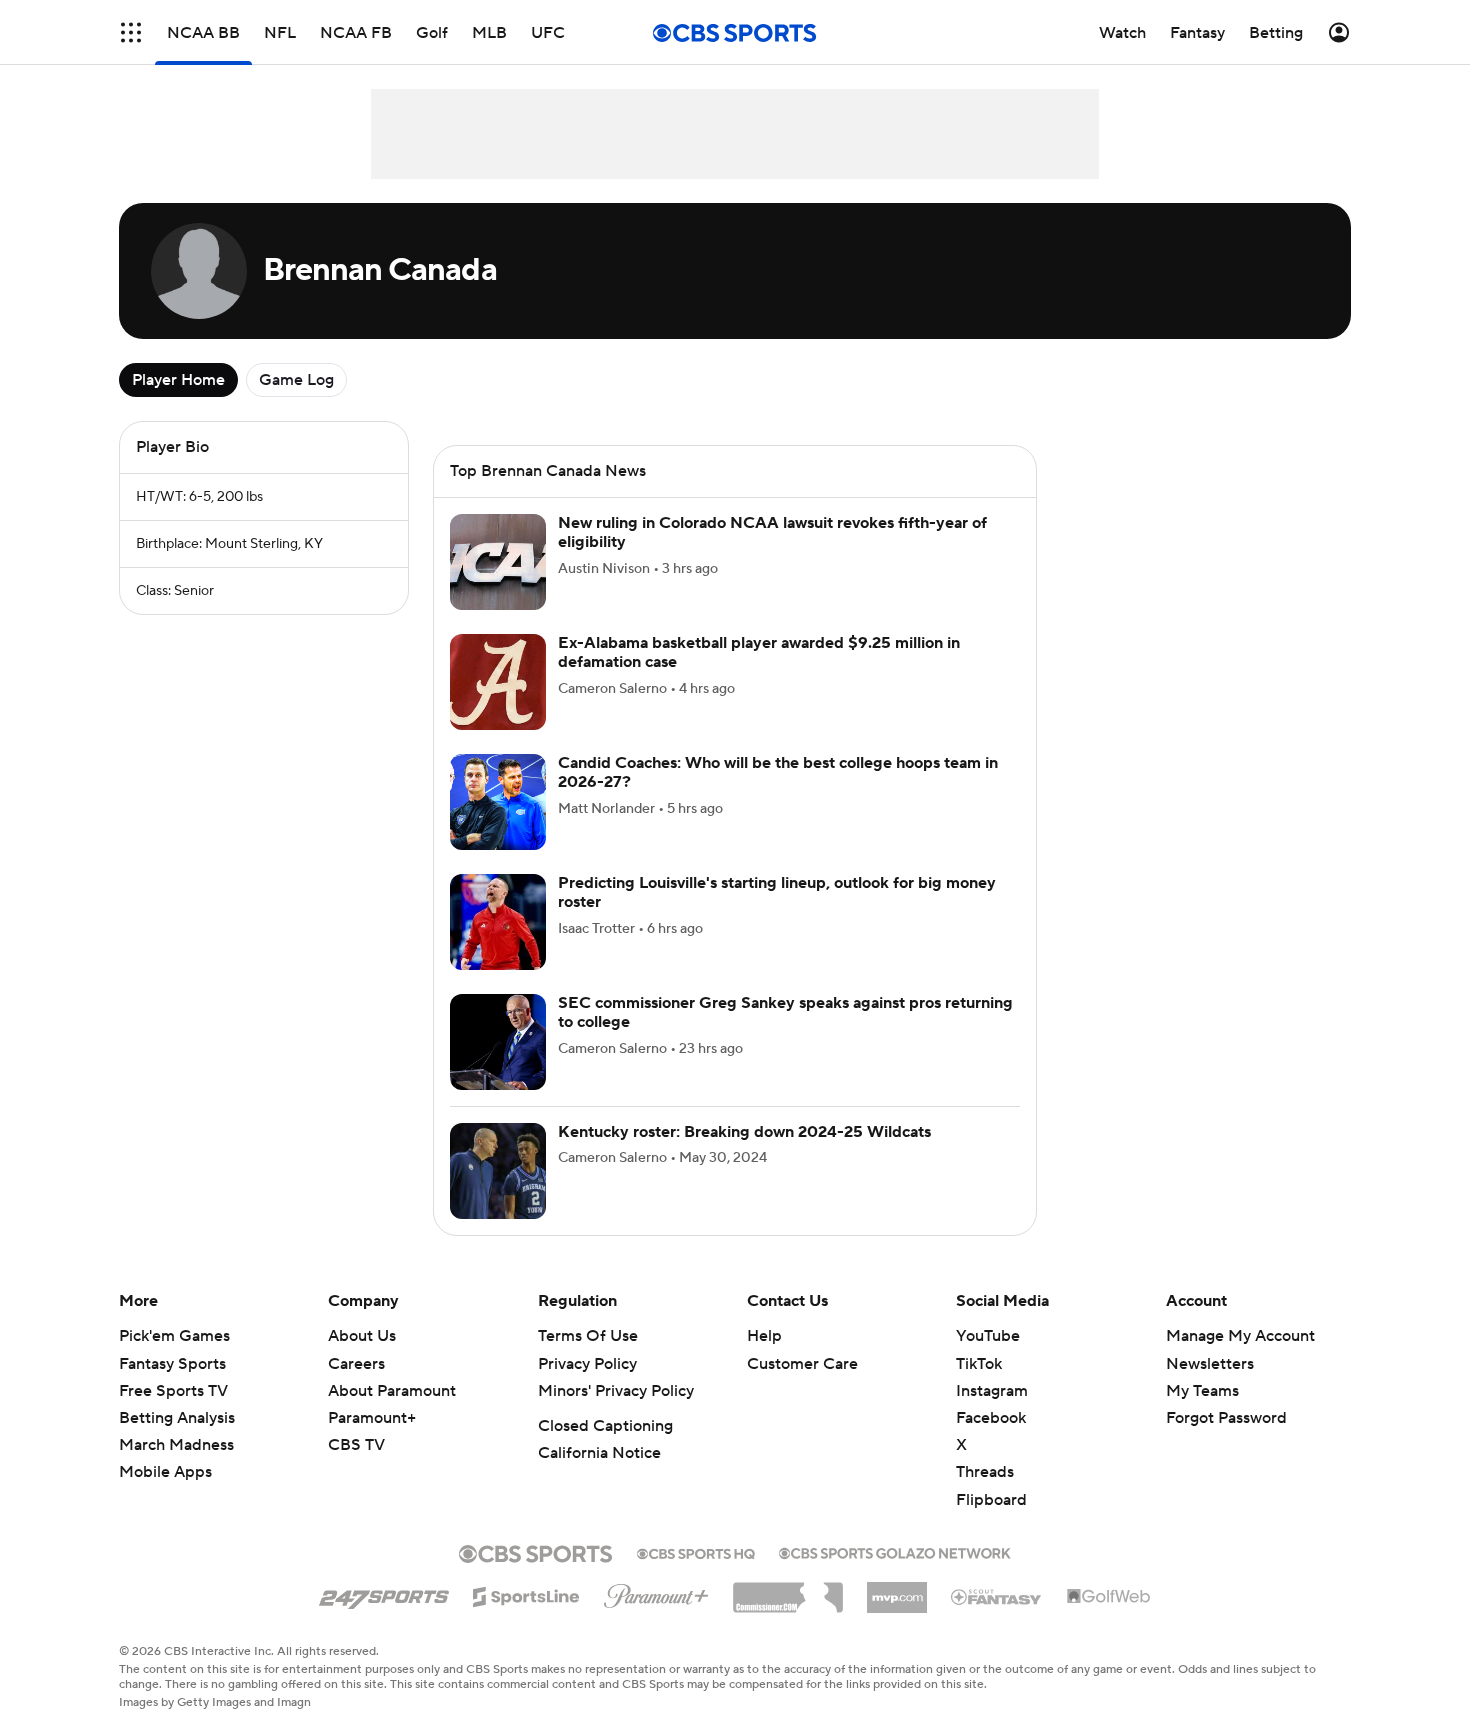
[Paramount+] (656, 1592)
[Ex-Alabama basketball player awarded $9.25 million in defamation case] (498, 682)
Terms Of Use (588, 1336)
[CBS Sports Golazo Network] (895, 1551)
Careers (356, 1364)
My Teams (1202, 1391)
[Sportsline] (526, 1594)
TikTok (979, 1364)
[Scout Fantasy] (997, 1596)
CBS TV (356, 1445)
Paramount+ (372, 1418)
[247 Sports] (384, 1593)
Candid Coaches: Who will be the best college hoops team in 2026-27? (778, 772)
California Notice (599, 1453)
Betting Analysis (177, 1418)
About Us (362, 1336)
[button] (131, 32)
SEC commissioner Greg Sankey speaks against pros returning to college (785, 1012)
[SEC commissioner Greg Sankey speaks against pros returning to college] (498, 1042)
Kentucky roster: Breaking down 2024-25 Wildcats (744, 1132)
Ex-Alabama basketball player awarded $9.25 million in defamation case (759, 652)
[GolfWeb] (1109, 1597)
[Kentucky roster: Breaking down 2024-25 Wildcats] (498, 1171)
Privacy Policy (587, 1364)
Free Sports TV (173, 1391)
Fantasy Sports (172, 1364)
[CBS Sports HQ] (696, 1552)
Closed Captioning (605, 1426)
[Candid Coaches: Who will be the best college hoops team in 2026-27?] (498, 802)
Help (764, 1336)
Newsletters (1210, 1364)
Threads (985, 1472)
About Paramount (392, 1391)
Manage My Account (1240, 1336)
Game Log (296, 380)
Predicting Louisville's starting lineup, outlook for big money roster (777, 892)
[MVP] (897, 1590)
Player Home (178, 380)
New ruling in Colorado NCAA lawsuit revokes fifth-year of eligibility (772, 532)
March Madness (176, 1445)
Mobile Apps (165, 1472)
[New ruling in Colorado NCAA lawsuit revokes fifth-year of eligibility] (498, 562)
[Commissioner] (788, 1590)
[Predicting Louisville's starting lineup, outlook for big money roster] (498, 922)
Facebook (991, 1418)
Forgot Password (1226, 1418)
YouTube (988, 1336)
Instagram (992, 1391)
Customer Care (802, 1364)
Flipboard (991, 1500)
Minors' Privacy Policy (616, 1391)
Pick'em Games (174, 1336)
